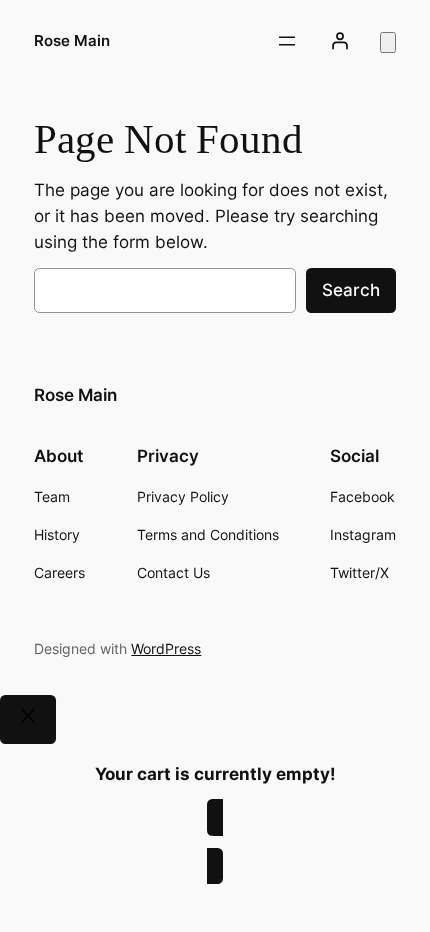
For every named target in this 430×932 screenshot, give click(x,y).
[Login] (339, 41)
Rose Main (72, 41)
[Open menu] (287, 41)
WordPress (166, 648)
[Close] (28, 720)
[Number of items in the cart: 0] (388, 42)
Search (351, 290)
